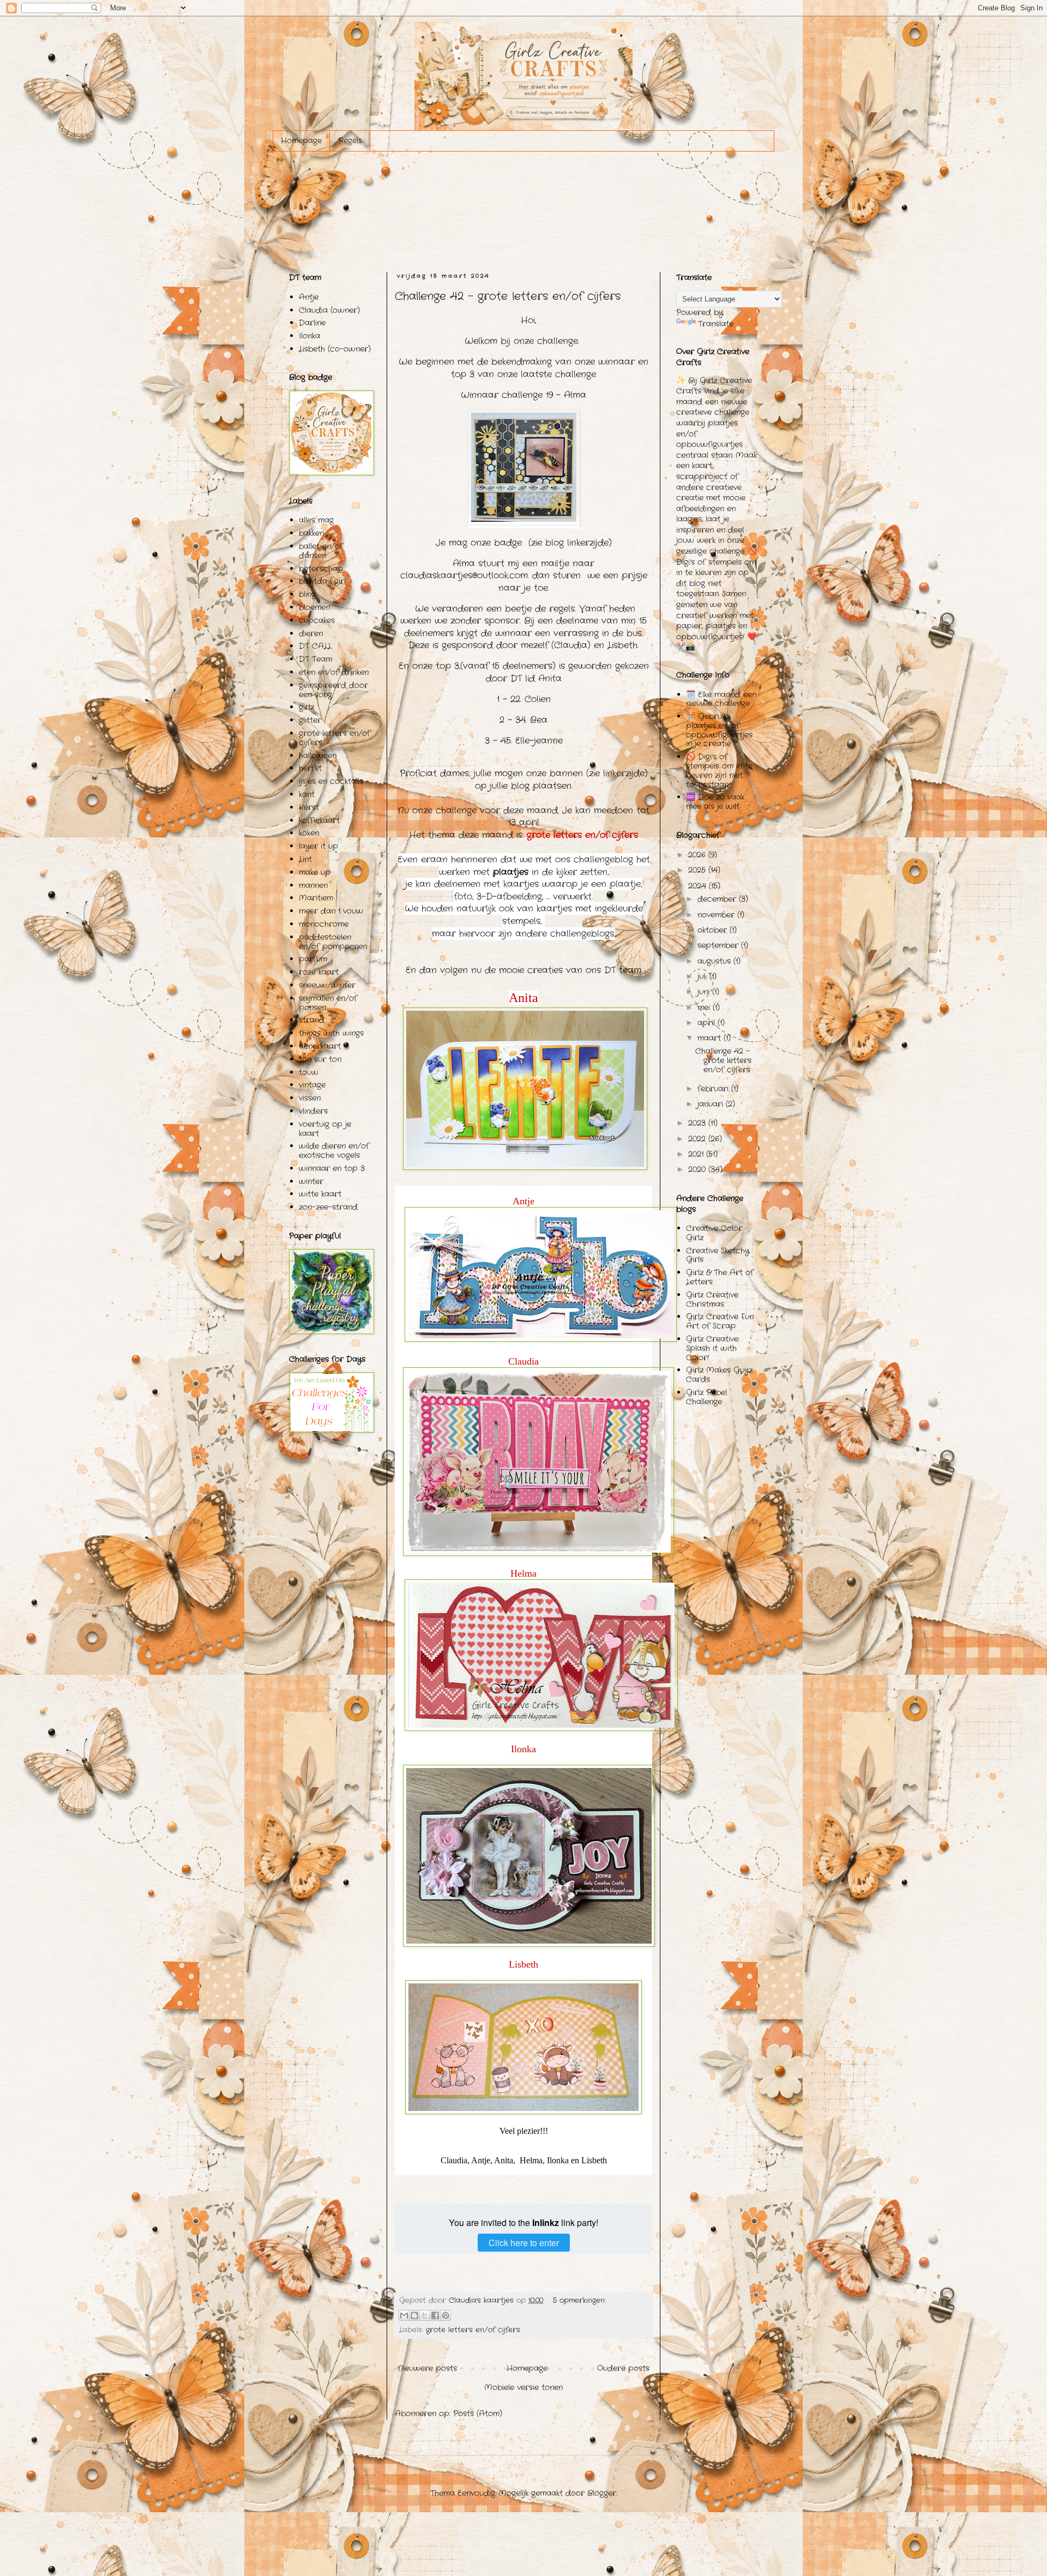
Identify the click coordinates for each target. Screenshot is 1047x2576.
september (719, 945)
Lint (305, 859)
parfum (313, 959)
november (717, 915)
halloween (318, 756)
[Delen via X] (425, 2315)
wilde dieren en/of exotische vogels (334, 1151)
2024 (699, 886)
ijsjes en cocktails (331, 781)
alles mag (316, 520)
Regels (350, 141)
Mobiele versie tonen (523, 2387)
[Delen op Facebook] (435, 2315)
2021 (697, 1154)
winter (311, 1181)
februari (714, 1089)
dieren (311, 634)
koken (309, 833)
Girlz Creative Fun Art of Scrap (720, 1321)
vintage (312, 1085)
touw (309, 1072)
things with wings (331, 1033)
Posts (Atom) (478, 2414)
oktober (714, 930)
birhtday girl (322, 581)
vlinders (313, 1111)
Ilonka (309, 336)
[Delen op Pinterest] (446, 2315)
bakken (311, 533)
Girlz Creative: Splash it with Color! (713, 1348)
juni (705, 992)
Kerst (309, 807)
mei (705, 1008)
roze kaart (319, 972)
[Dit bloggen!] (414, 2315)
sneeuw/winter (327, 985)
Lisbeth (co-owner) (335, 349)
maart (711, 1038)
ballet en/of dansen (321, 551)
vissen (310, 1098)
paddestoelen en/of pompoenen (333, 942)
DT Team (315, 659)
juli (703, 976)
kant (307, 794)
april (708, 1023)
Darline (312, 323)
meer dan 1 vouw (331, 911)
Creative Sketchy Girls (718, 1255)
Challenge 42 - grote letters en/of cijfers (508, 296)
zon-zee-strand (328, 1207)
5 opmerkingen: (579, 2301)
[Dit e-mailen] (404, 2315)
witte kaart (320, 1194)
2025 (698, 870)
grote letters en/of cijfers (473, 2330)
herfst (310, 768)
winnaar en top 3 (332, 1168)
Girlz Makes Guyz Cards (719, 1375)
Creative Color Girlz (714, 1233)
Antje (309, 297)
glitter (310, 720)
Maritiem (316, 898)
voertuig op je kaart (325, 1129)
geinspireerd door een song (333, 690)
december (718, 899)
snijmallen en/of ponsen (328, 1003)
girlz (306, 707)
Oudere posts (623, 2368)
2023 (698, 1123)
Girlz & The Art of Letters (720, 1277)
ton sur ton (320, 1059)
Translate (716, 324)
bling (307, 594)
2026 (698, 855)
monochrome (324, 924)
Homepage (301, 141)
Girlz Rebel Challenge (706, 1397)
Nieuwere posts (427, 2368)
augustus (715, 961)
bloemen (314, 607)
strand (312, 1020)
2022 (698, 1139)
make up (315, 872)
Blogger (602, 2493)
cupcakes (317, 620)
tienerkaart (320, 1046)
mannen (313, 885)
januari (712, 1104)
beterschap (321, 569)
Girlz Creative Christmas (712, 1299)
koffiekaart (319, 821)
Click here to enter (524, 2243)
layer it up (318, 846)
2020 (698, 1169)
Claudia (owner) (329, 310)
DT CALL (315, 646)
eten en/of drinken (334, 672)
